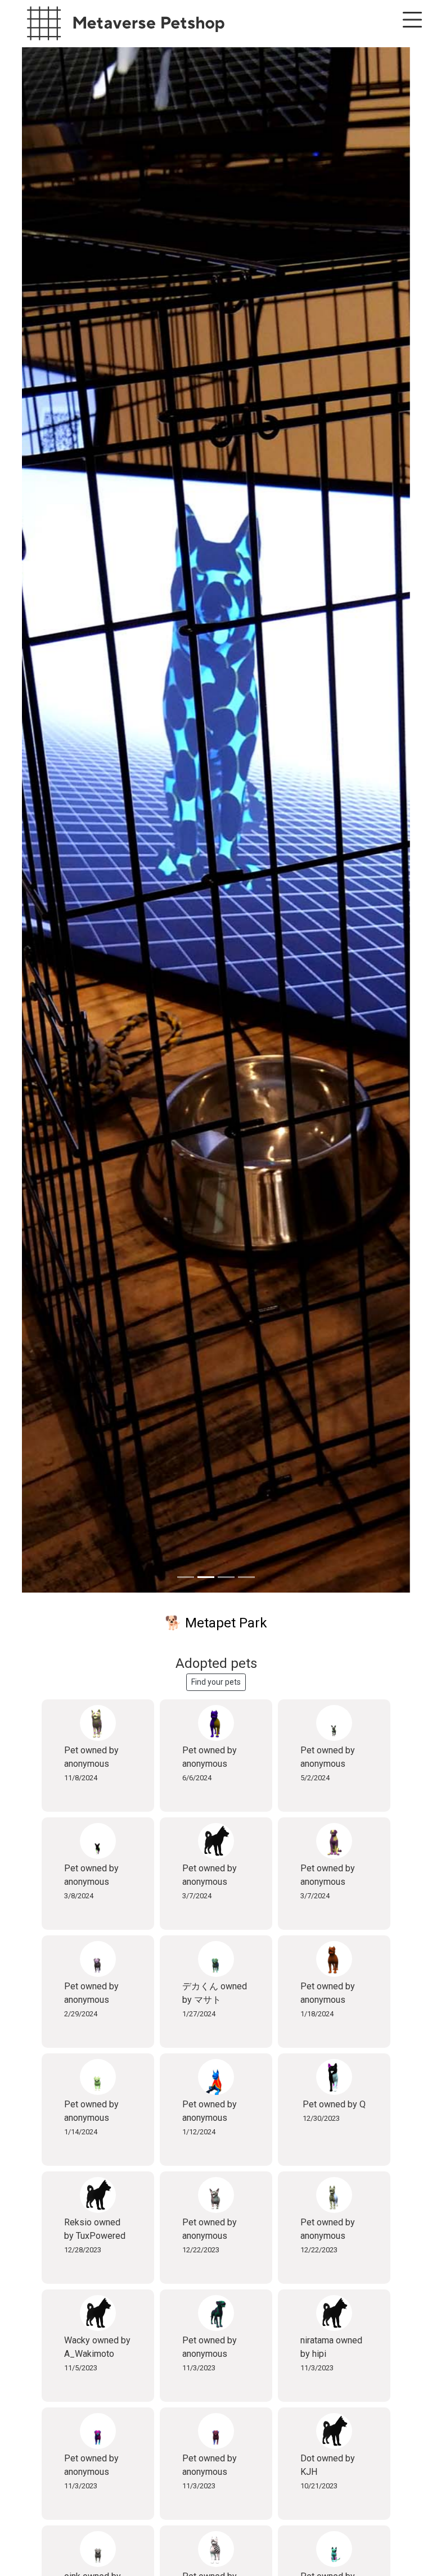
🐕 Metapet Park (216, 1623)
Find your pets (216, 1682)
